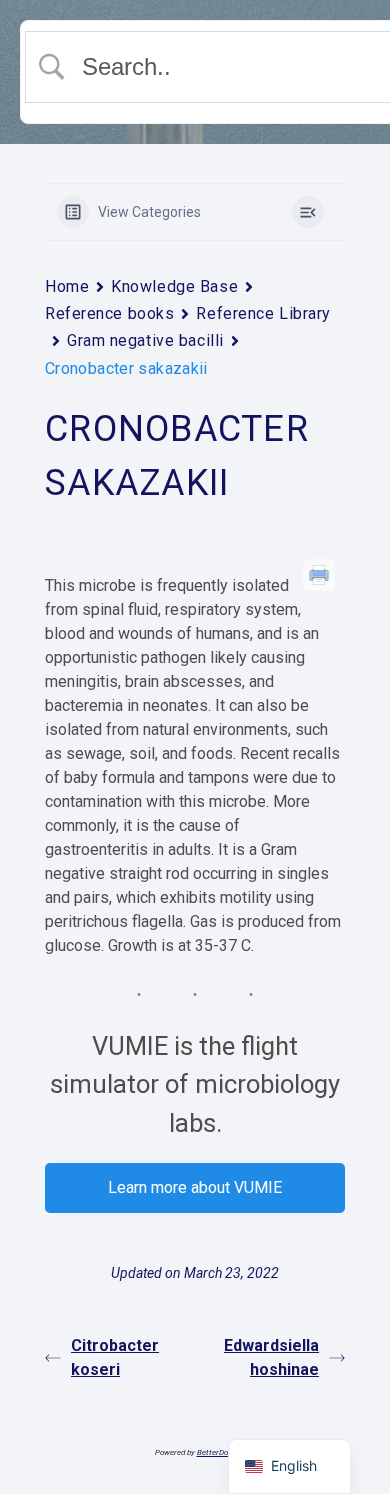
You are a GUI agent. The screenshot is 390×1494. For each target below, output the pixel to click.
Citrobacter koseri (115, 1357)
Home (67, 286)
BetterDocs (216, 1452)
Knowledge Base (174, 286)
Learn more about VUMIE (195, 1187)
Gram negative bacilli (145, 340)
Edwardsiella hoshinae (271, 1357)
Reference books (109, 313)
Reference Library (263, 313)
